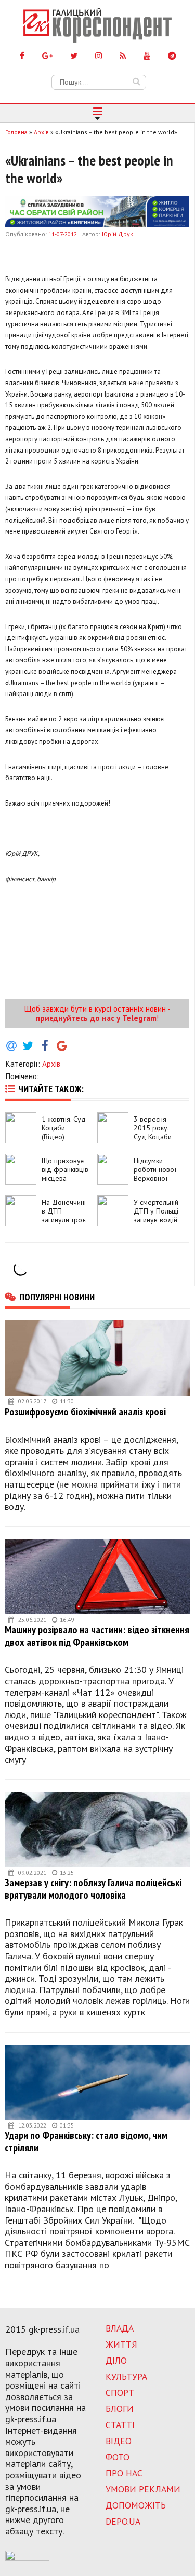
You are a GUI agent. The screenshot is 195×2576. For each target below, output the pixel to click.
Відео (119, 2441)
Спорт (120, 2393)
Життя (121, 2344)
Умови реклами (143, 2489)
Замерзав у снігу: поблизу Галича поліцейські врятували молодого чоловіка (93, 1889)
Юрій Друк (118, 234)
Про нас (124, 2473)
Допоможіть (136, 2505)
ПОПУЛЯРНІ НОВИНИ (57, 1297)
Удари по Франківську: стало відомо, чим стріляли (86, 2141)
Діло (116, 2360)
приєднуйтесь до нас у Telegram (96, 1018)
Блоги (120, 2409)
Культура (126, 2376)
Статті (120, 2425)
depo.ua (123, 2521)
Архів (51, 1064)
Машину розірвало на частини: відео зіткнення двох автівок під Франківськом (97, 1636)
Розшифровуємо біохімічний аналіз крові (85, 1412)
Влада (120, 2328)
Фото (118, 2457)
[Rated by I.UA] (27, 2558)
